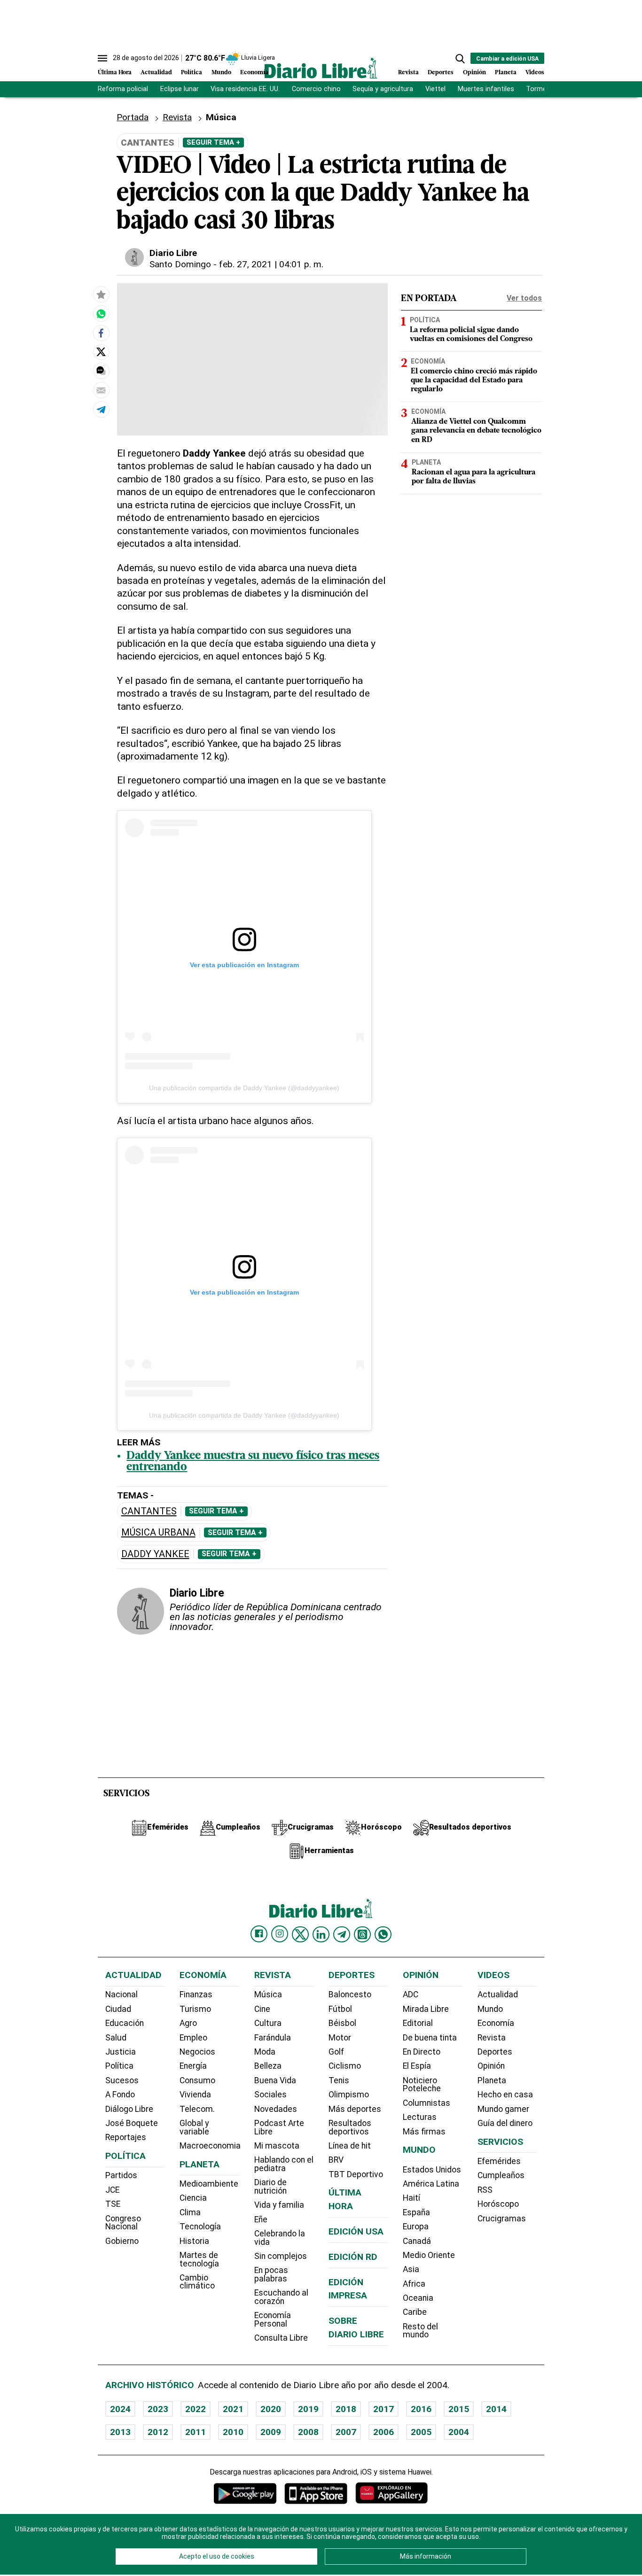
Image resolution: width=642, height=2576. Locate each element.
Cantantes (149, 1511)
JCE (112, 2190)
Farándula (273, 2038)
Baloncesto (350, 1994)
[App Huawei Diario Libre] (391, 2493)
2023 (158, 2409)
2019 (308, 2409)
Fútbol (340, 2009)
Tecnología (200, 2227)
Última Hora (115, 73)
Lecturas (420, 2117)
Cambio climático (197, 2282)
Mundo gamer (503, 2109)
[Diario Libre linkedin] (321, 1934)
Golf (336, 2052)
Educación (125, 2023)
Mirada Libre (426, 2009)
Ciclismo (345, 2066)
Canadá (417, 2241)
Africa (414, 2284)
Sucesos (122, 2080)
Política (192, 73)
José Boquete (132, 2123)
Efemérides (499, 2161)
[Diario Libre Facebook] (259, 1934)
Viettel (435, 89)
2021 (233, 2409)
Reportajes (126, 2137)
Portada (133, 117)
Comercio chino (316, 89)
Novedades (276, 2109)
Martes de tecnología (199, 2259)
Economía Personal (273, 2320)
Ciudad (118, 2009)
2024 (120, 2409)
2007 (346, 2432)
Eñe (261, 2219)
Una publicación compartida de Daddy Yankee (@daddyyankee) (244, 1088)
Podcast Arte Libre (279, 2127)
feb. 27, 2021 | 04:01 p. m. (271, 264)
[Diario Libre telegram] (342, 1934)
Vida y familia (279, 2205)
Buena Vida (275, 2080)
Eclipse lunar (180, 89)
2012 (158, 2432)
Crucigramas (502, 2219)
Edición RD (353, 2257)
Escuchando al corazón (281, 2297)
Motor (340, 2038)
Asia (411, 2269)
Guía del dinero (505, 2123)
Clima (190, 2212)
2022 (196, 2409)
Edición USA (356, 2231)
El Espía (417, 2066)
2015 (459, 2409)
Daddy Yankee (155, 1554)
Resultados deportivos (350, 2127)
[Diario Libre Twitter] (300, 1934)
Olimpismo (349, 2095)
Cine (262, 2009)
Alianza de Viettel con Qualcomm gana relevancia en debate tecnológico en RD (476, 431)
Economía (254, 73)
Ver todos (524, 298)
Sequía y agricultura (383, 89)
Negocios (197, 2052)
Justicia (121, 2052)
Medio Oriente (429, 2255)
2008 (308, 2432)
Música (221, 117)
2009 (271, 2432)
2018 (346, 2409)
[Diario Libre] (321, 68)
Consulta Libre (281, 2338)
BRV (336, 2160)
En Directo (422, 2052)
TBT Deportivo (356, 2174)
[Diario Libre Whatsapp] (383, 1934)
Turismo (195, 2009)
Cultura (268, 2023)
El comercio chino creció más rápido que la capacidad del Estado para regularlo (474, 380)
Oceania (418, 2298)
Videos (535, 73)
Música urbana (158, 1532)
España (416, 2212)
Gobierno (122, 2241)
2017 (384, 2409)
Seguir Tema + (213, 142)
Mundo (221, 73)
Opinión (474, 73)
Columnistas (427, 2103)
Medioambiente (209, 2184)
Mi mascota (277, 2146)
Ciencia (193, 2198)
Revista (408, 73)
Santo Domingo (180, 264)
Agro (188, 2023)
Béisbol (342, 2023)
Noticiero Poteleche (422, 2085)
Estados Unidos (432, 2170)
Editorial (418, 2023)
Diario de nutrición (270, 2187)
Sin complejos (281, 2256)
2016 (421, 2409)
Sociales (270, 2095)
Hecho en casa (505, 2095)
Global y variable (194, 2127)
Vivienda (195, 2095)
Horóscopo (498, 2204)
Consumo (197, 2080)
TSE (113, 2204)
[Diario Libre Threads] (362, 1934)
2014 (496, 2409)
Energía (193, 2066)
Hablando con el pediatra (284, 2164)
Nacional (121, 1994)
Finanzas (196, 1994)
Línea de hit (350, 2146)
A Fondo (120, 2095)
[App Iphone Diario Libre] (316, 2493)
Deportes (441, 73)
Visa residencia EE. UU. (245, 89)
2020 (271, 2409)
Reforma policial (123, 89)
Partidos (121, 2175)
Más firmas (424, 2132)
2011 (196, 2432)
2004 (459, 2432)
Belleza (268, 2066)
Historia (194, 2241)
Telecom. (197, 2109)
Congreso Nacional (123, 2223)
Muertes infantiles (486, 89)
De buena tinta (430, 2038)
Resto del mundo (420, 2331)
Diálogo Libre (129, 2109)
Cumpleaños (501, 2175)
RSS (485, 2190)
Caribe (415, 2312)
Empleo (193, 2038)
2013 (120, 2432)
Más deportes (355, 2109)
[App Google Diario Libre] (245, 2493)
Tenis (339, 2080)
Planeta (506, 73)
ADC (411, 1994)
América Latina (431, 2184)
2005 (421, 2432)
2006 (384, 2432)
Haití (411, 2198)
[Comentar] (101, 371)
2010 (233, 2432)
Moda (265, 2052)
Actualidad (156, 73)
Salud (116, 2038)
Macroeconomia (210, 2146)
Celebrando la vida (280, 2238)
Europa (416, 2227)
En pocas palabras (271, 2274)
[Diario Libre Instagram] (280, 1934)
